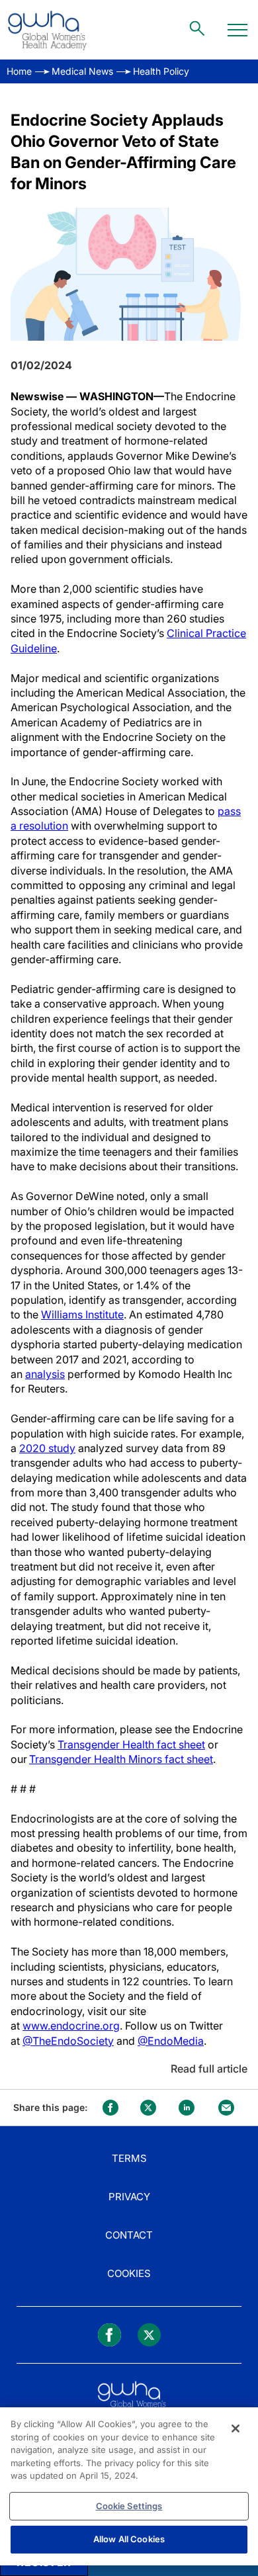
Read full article (209, 2069)
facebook (110, 2108)
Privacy (129, 2197)
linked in (187, 2108)
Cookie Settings (129, 2506)
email (226, 2108)
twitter (148, 2108)
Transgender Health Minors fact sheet (121, 1759)
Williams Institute (82, 1314)
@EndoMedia (171, 2041)
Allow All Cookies (129, 2539)
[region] (129, 2486)
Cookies (129, 2273)
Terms (129, 2158)
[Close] (236, 2428)
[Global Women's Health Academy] (47, 30)
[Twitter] (149, 2335)
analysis (45, 1374)
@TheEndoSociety (68, 2041)
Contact (129, 2235)
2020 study (47, 1448)
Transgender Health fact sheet (131, 1744)
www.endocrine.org (71, 2026)
